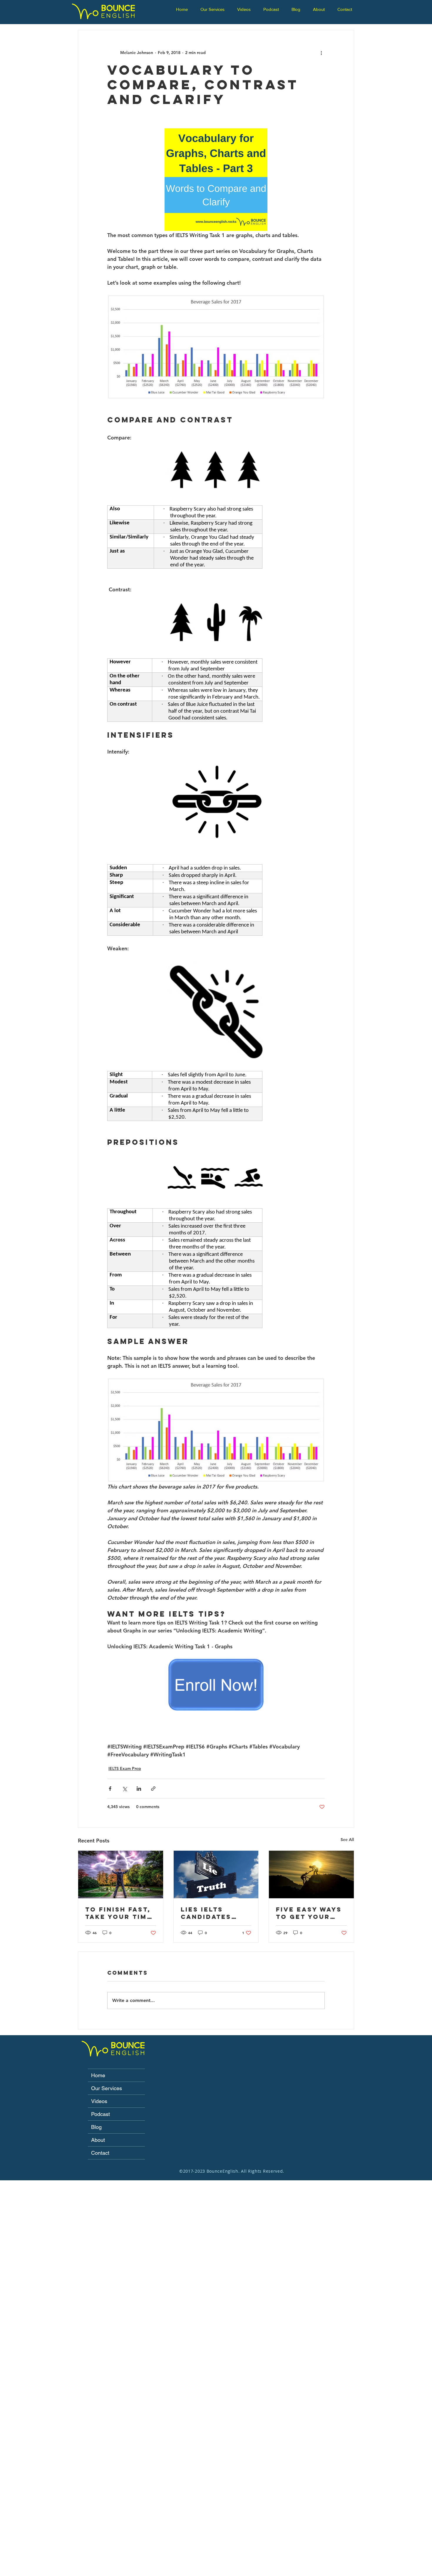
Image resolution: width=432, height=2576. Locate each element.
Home (98, 2075)
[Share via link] (153, 1789)
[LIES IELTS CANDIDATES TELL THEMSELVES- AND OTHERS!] (216, 1874)
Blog (96, 2127)
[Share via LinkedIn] (139, 1789)
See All (347, 1840)
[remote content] (216, 541)
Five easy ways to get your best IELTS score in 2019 (309, 1913)
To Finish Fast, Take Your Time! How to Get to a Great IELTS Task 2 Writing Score (120, 1913)
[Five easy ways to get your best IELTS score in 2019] (311, 1874)
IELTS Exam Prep (125, 1768)
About (98, 2140)
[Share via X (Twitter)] (124, 1789)
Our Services (107, 2088)
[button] (214, 9)
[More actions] (321, 53)
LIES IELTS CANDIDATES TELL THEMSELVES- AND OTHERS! (208, 1913)
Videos (99, 2101)
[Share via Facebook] (110, 1789)
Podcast (101, 2114)
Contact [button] (100, 2153)
